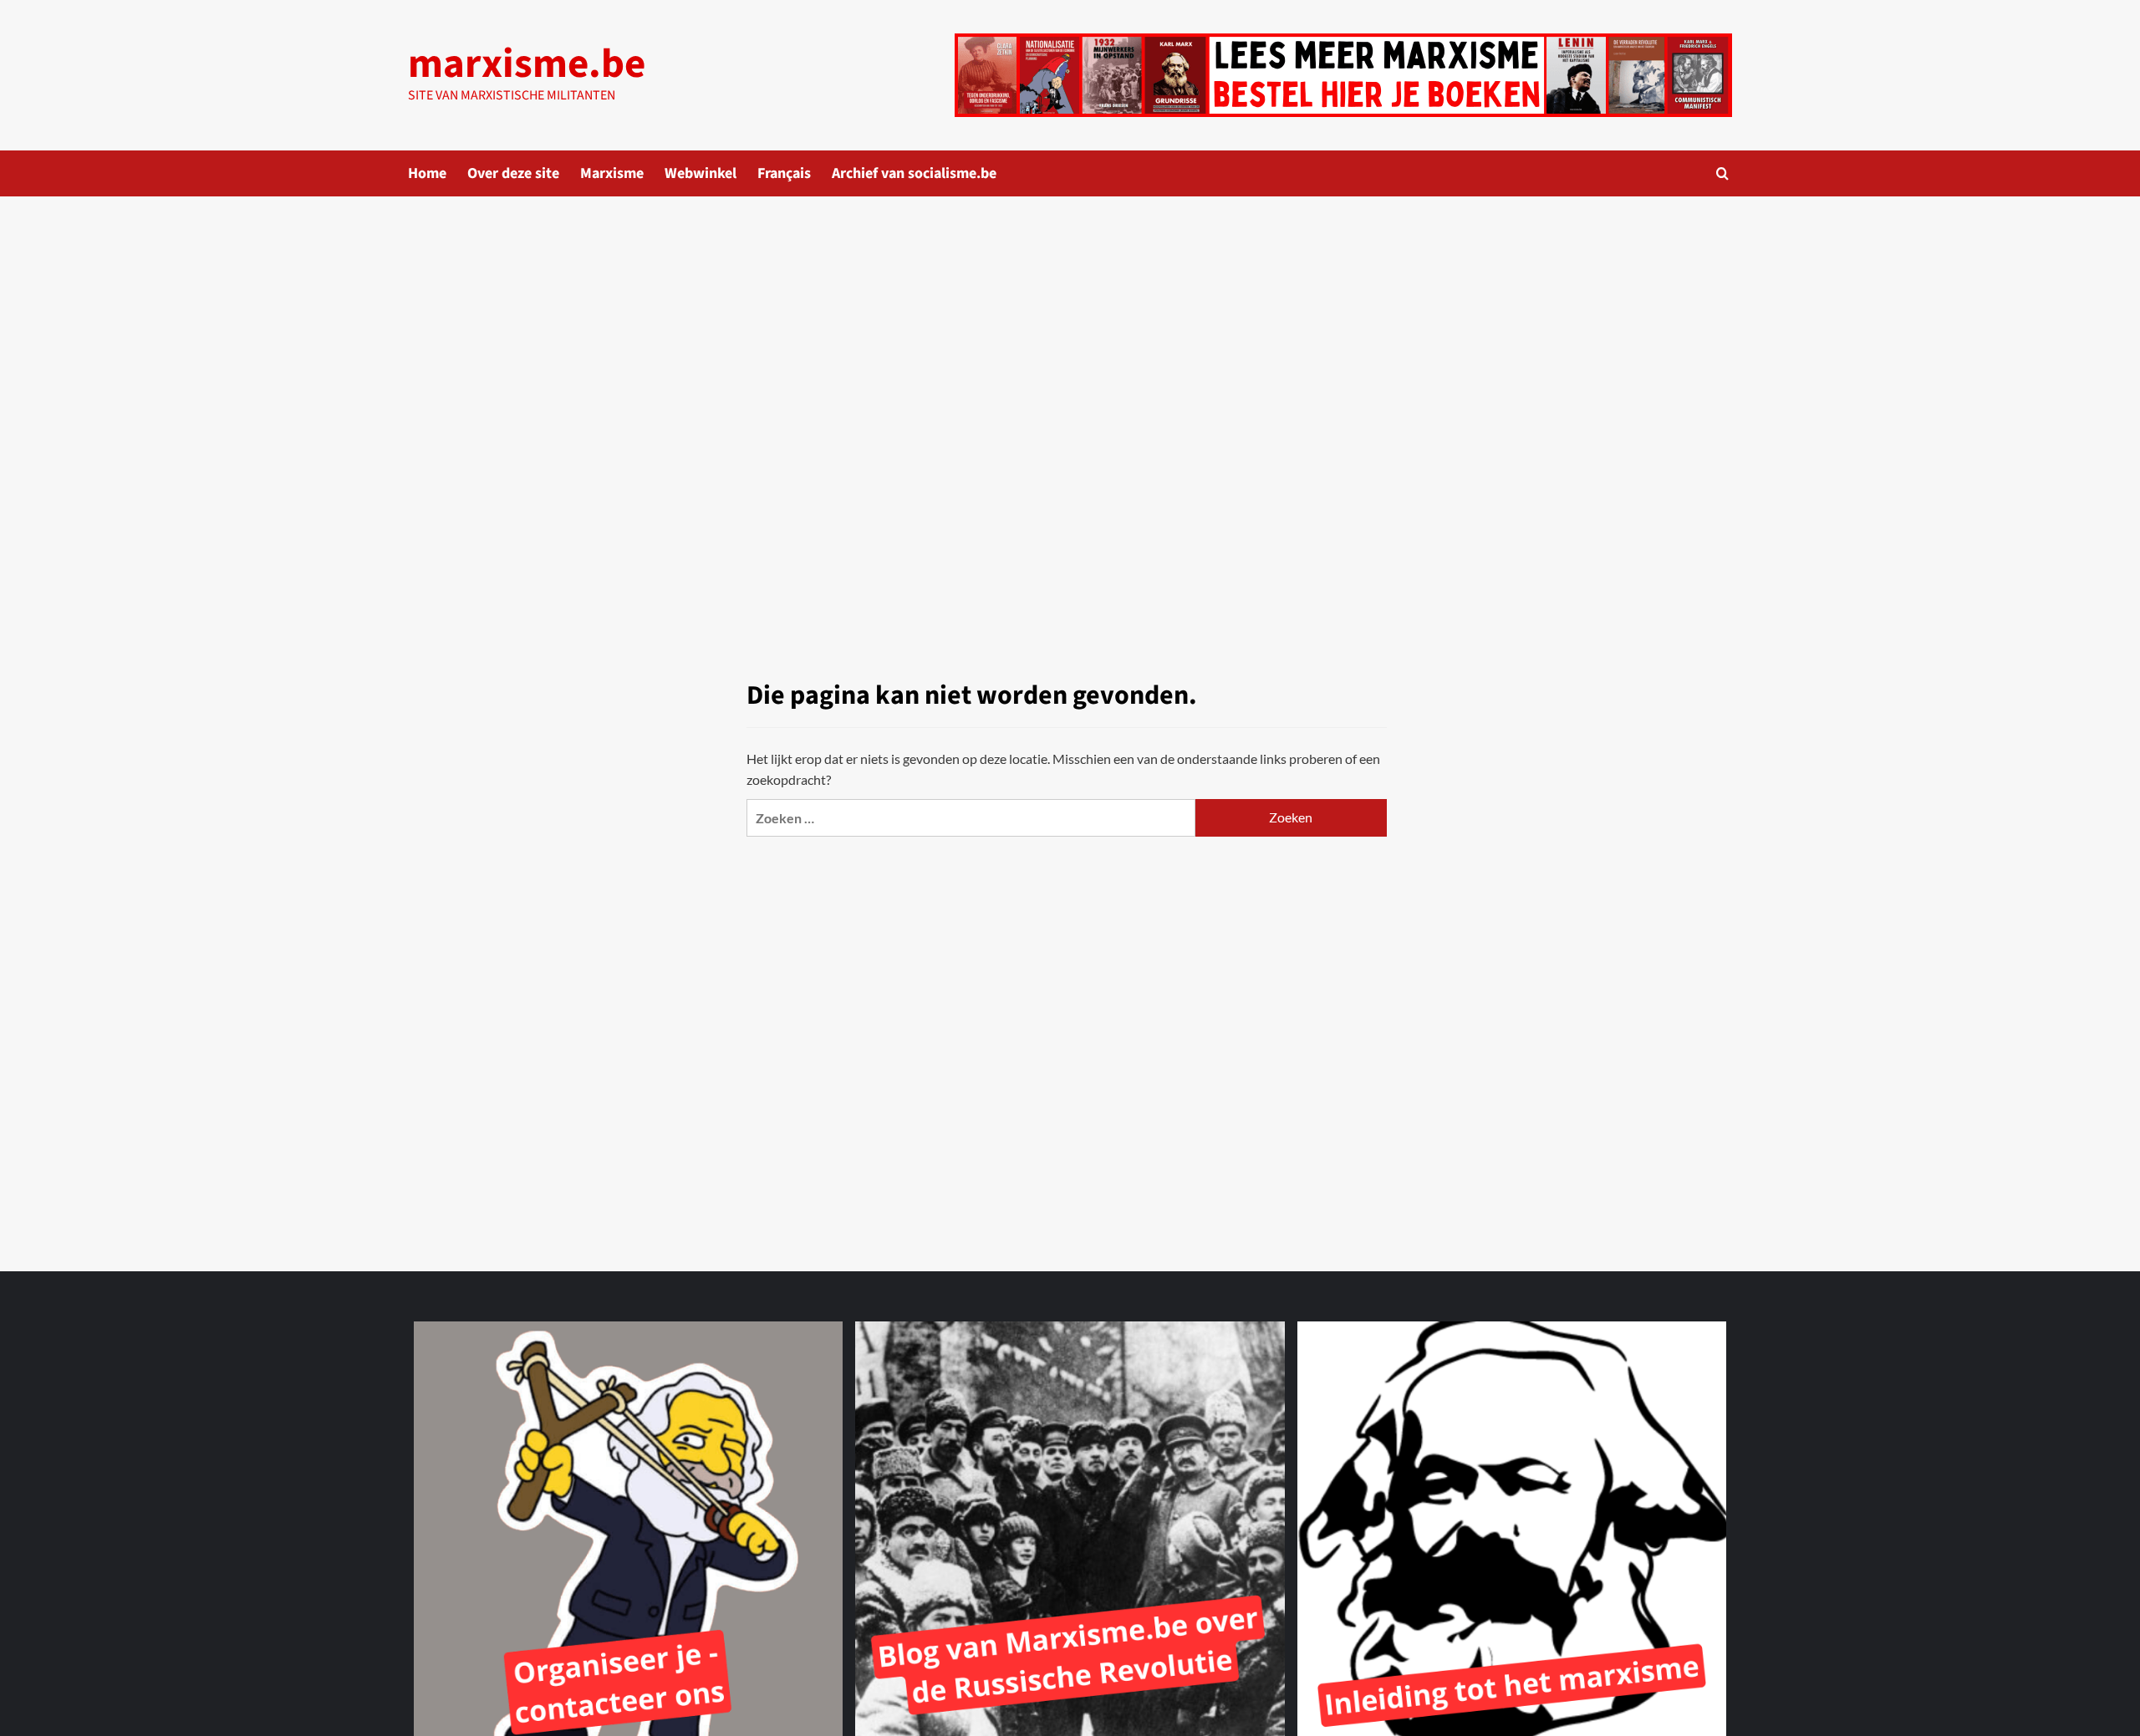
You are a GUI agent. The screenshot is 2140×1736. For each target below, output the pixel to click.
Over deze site (513, 173)
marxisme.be (527, 64)
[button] (1722, 173)
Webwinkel (701, 173)
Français (784, 173)
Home (427, 173)
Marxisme (612, 173)
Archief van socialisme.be (914, 173)
